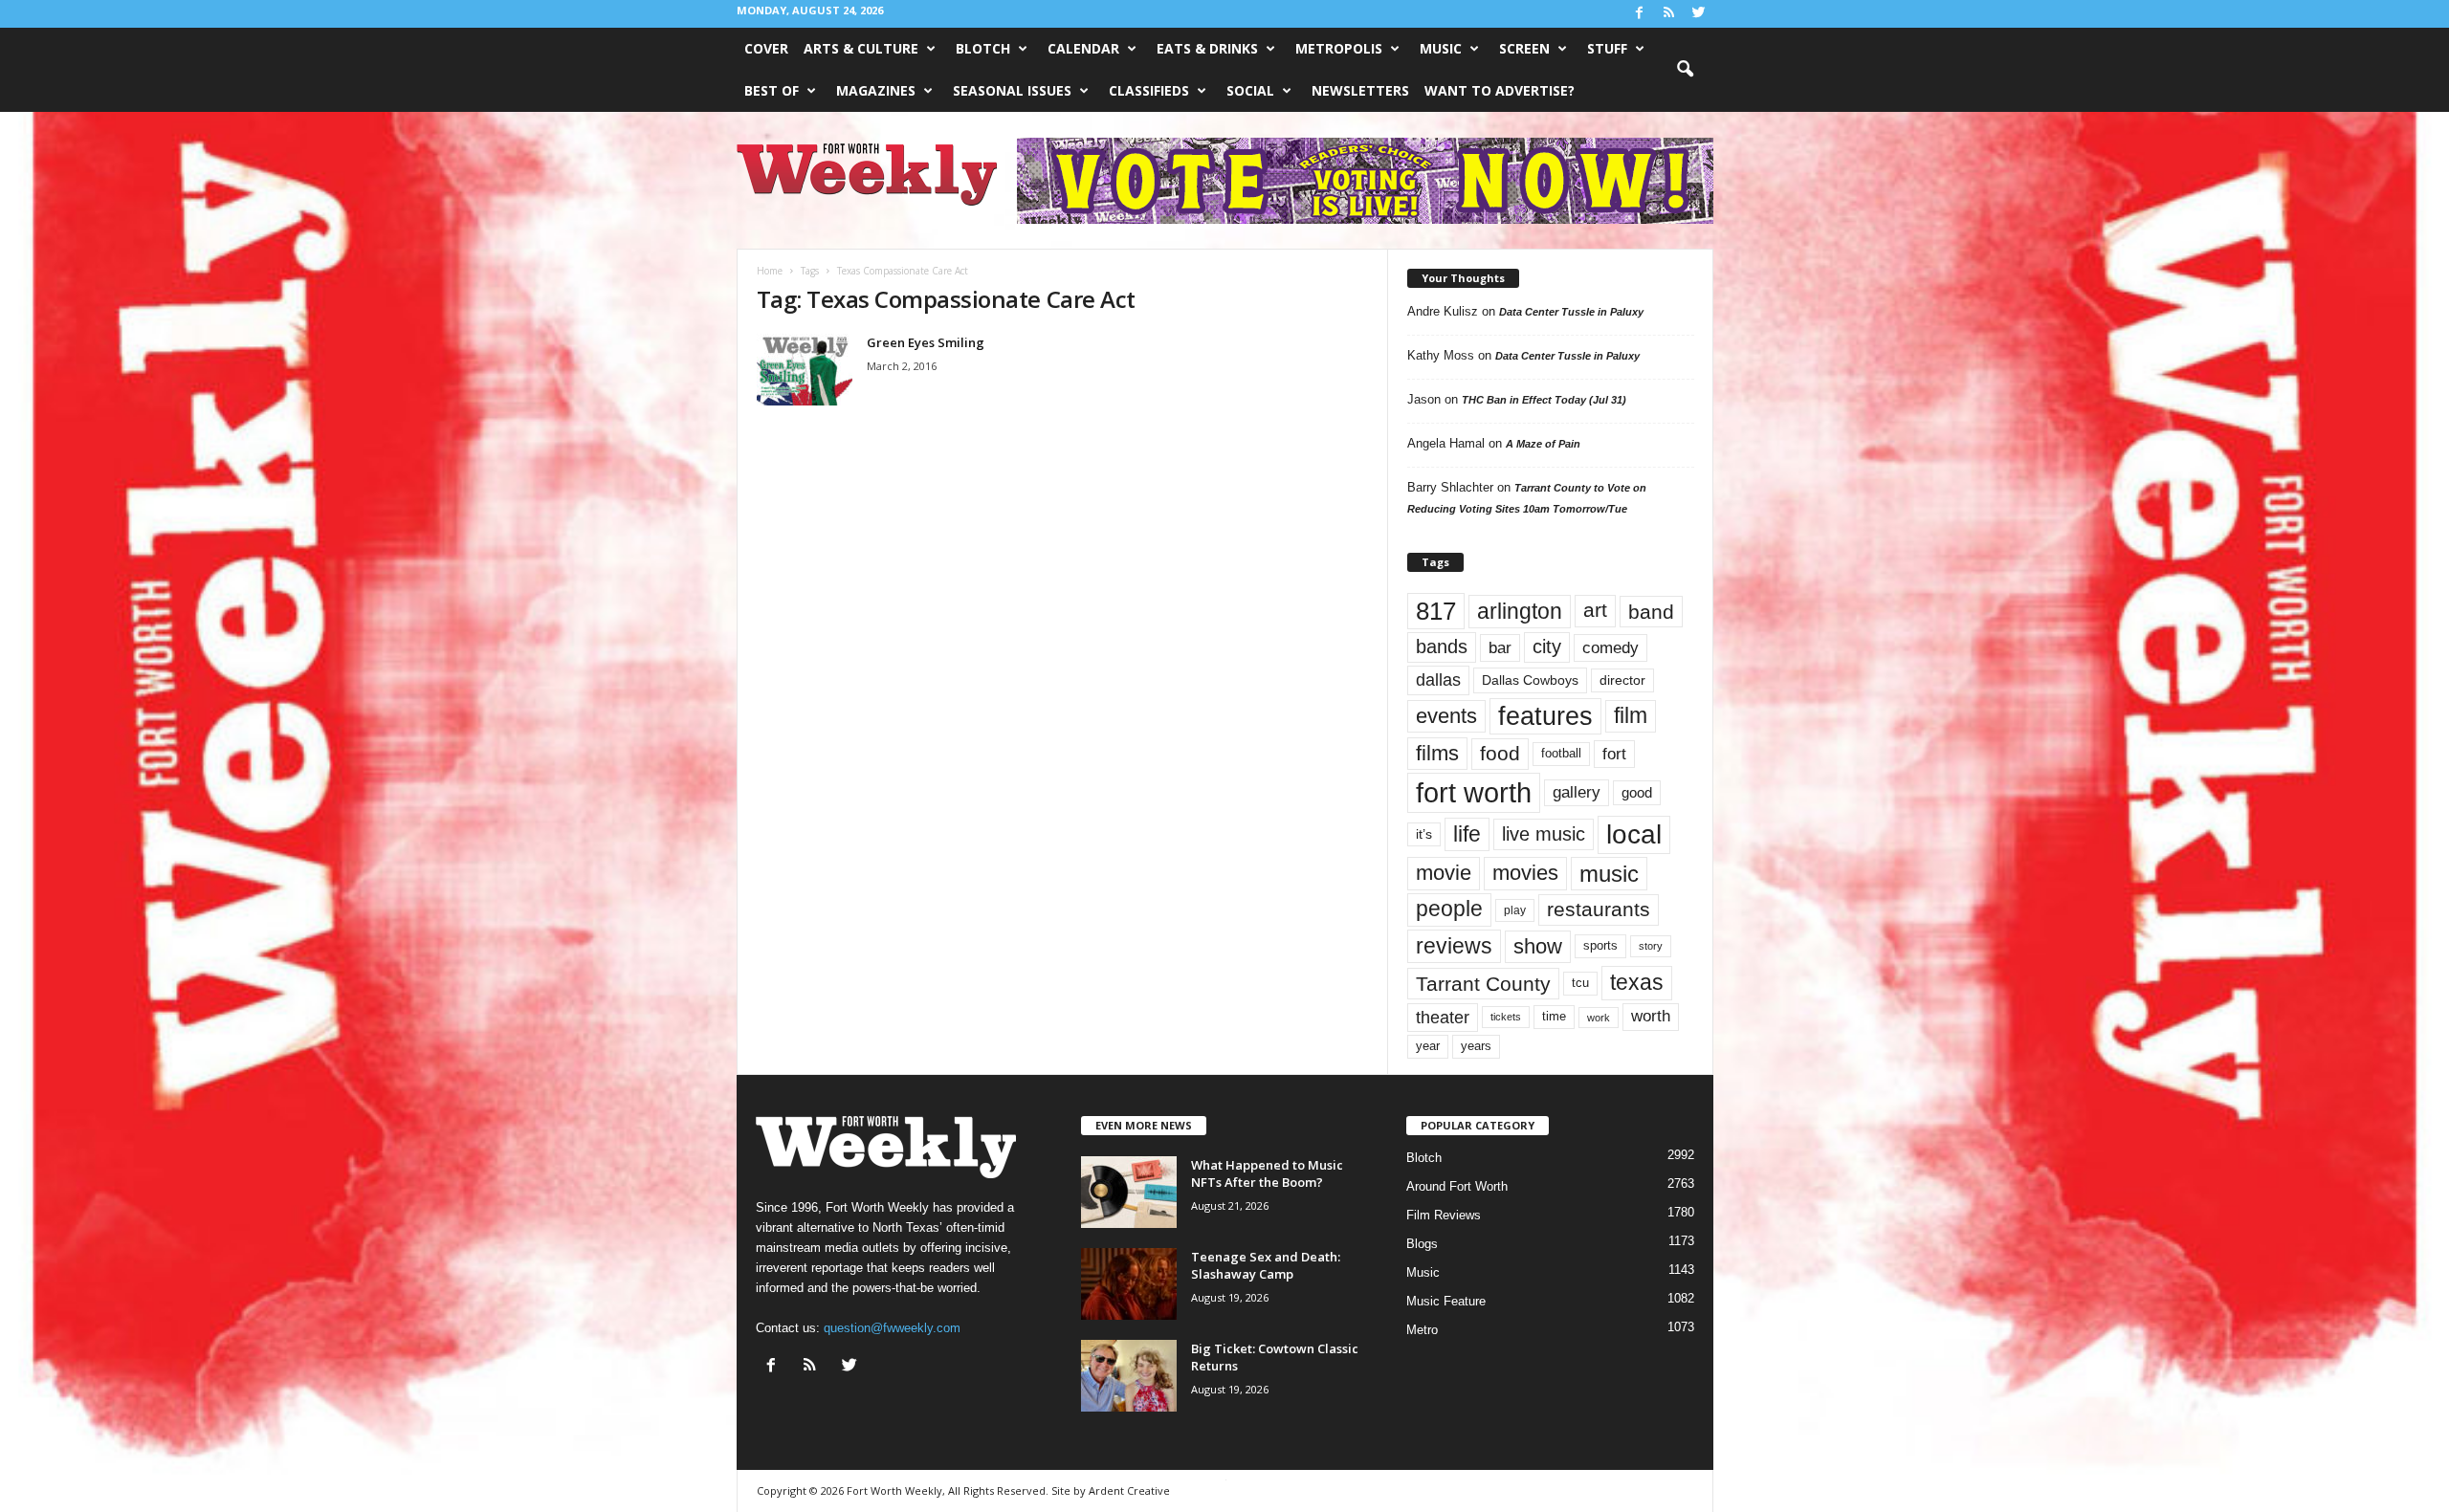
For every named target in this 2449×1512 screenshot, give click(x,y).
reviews (1454, 946)
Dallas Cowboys (1530, 680)
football (1561, 753)
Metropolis (1339, 48)
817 (1436, 611)
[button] (1685, 70)
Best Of (772, 90)
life (1467, 834)
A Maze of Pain (1543, 444)
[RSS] (1669, 14)
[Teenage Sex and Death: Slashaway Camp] (1129, 1284)
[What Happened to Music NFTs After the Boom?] (1129, 1192)
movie (1444, 873)
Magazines (876, 90)
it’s (1424, 834)
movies (1525, 873)
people (1449, 909)
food (1500, 754)
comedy (1611, 647)
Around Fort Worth (1457, 1186)
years (1476, 1046)
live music (1544, 833)
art (1595, 610)
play (1515, 910)
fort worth (1474, 792)
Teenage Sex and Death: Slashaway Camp (1266, 1265)
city (1547, 646)
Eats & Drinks (1207, 48)
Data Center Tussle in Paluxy (1571, 312)
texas (1637, 982)
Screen (1524, 48)
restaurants (1599, 909)
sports (1600, 946)
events (1446, 716)
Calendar (1083, 48)
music (1609, 874)
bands (1442, 646)
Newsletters (1360, 90)
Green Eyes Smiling (926, 342)
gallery (1577, 792)
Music (1441, 48)
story (1651, 946)
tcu (1580, 983)
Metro (1422, 1330)
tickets (1506, 1017)
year (1428, 1046)
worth (1651, 1016)
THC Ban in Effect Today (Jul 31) (1544, 400)
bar (1500, 648)
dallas (1438, 679)
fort (1614, 754)
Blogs (1422, 1244)
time (1554, 1016)
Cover (766, 48)
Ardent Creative (1129, 1490)
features (1545, 716)
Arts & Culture (861, 48)
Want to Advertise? (1500, 90)
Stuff (1607, 48)
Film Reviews (1444, 1215)
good (1637, 793)
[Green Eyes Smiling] (805, 370)
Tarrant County (1483, 984)
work (1599, 1018)
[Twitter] (1699, 14)
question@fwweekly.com (892, 1328)
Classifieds (1149, 90)
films (1437, 753)
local (1634, 834)
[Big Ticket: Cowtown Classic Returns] (1129, 1376)
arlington (1520, 611)
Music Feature (1446, 1301)
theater (1443, 1017)
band (1651, 612)
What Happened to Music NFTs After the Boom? (1267, 1173)
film (1631, 716)
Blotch (983, 48)
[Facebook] (1640, 14)
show (1538, 946)
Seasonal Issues (1012, 90)
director (1622, 680)
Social (1250, 90)
